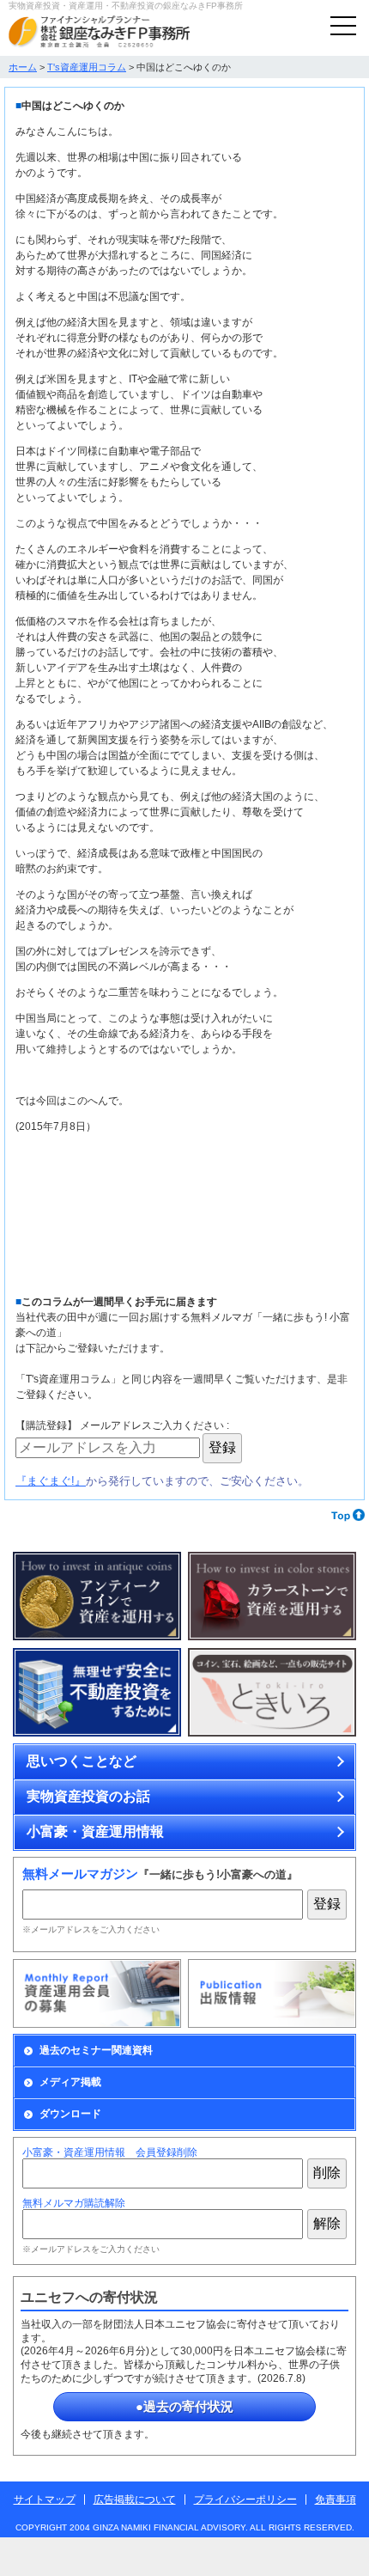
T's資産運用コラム (87, 67)
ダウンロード (70, 2114)
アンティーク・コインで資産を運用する (97, 1596)
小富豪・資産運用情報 (95, 1831)
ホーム (23, 67)
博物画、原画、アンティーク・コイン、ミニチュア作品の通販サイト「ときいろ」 (272, 1693)
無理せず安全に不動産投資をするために (97, 1693)
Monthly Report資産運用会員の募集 (97, 1993)
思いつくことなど (82, 1761)
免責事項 (336, 2500)
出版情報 (272, 1993)
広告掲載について (135, 2500)
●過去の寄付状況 (184, 2406)
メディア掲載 (70, 2082)
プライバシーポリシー (245, 2500)
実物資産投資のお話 (88, 1796)
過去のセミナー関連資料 (96, 2050)
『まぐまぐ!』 (51, 1481)
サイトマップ (45, 2500)
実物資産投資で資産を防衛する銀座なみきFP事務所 (99, 32)
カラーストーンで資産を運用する (272, 1596)
